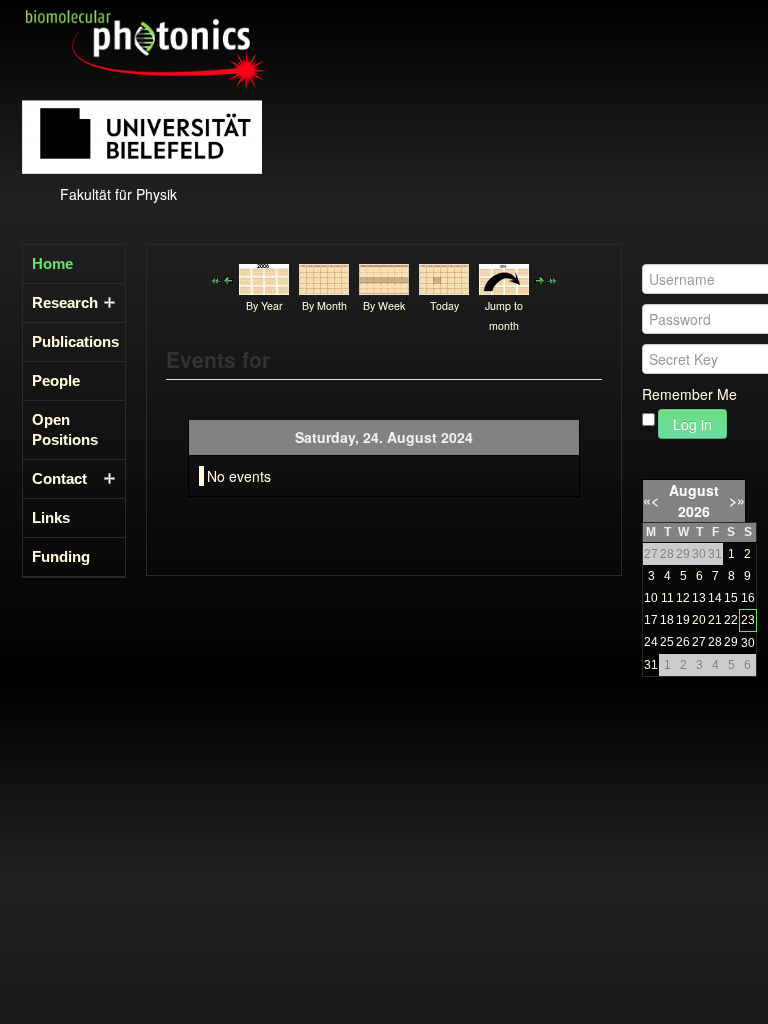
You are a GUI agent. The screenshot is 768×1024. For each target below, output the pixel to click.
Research (65, 302)
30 (748, 643)
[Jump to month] (504, 277)
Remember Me (689, 394)
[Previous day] (228, 279)
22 (731, 620)
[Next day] (540, 279)
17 (651, 620)
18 (667, 620)
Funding (61, 556)
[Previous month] (216, 279)
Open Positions (65, 429)
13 (699, 598)
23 (748, 620)
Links (51, 517)
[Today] (444, 277)
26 (683, 642)
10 (651, 598)
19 (683, 620)
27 (699, 642)
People (56, 380)
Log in (692, 424)
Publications (68, 341)
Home (52, 263)
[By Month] (324, 277)
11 (667, 598)
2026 (694, 511)
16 (748, 598)
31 (651, 665)
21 (715, 620)
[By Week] (384, 277)
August (694, 490)
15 (731, 598)
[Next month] (552, 279)
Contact (59, 478)
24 (651, 642)
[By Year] (264, 277)
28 (715, 642)
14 (715, 598)
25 (667, 642)
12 (683, 598)
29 (731, 642)
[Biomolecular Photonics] (146, 48)
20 (699, 620)
